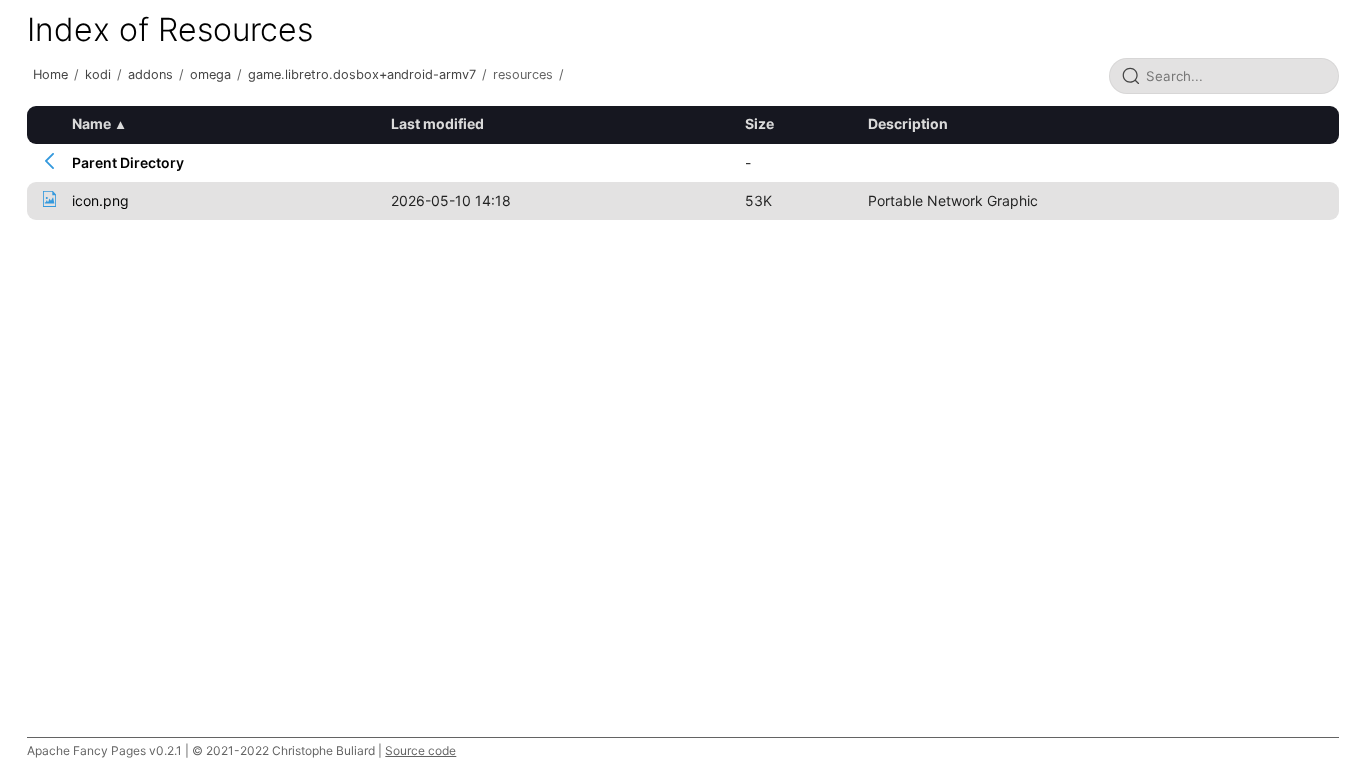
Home (50, 74)
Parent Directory (128, 162)
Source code (420, 750)
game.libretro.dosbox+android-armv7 (362, 74)
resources (523, 74)
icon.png (100, 200)
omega (210, 74)
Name (91, 123)
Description (908, 123)
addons (150, 74)
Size (759, 123)
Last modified (437, 123)
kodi (98, 74)
